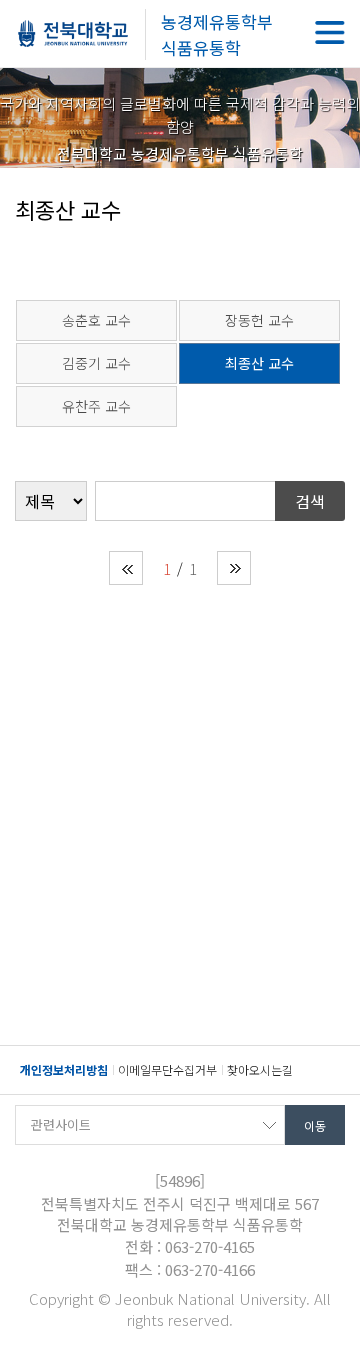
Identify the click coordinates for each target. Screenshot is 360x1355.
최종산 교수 (259, 363)
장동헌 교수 (259, 320)
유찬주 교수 (96, 406)
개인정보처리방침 (64, 1069)
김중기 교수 (96, 363)
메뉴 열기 (330, 32)
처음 (126, 568)
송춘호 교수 (96, 320)
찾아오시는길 (260, 1069)
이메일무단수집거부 (167, 1069)
